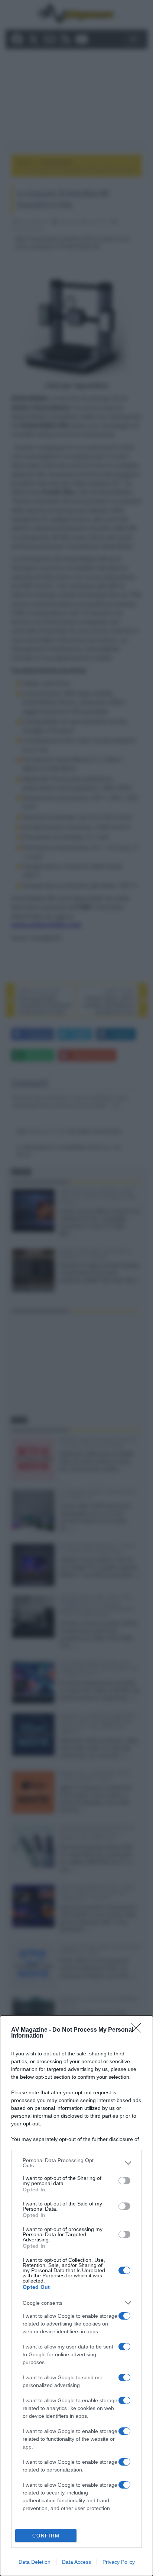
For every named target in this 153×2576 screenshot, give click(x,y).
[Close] (139, 2030)
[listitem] (76, 2163)
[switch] (124, 2181)
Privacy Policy (119, 2562)
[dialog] (76, 2296)
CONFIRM (46, 2536)
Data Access (76, 2562)
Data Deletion (35, 2562)
